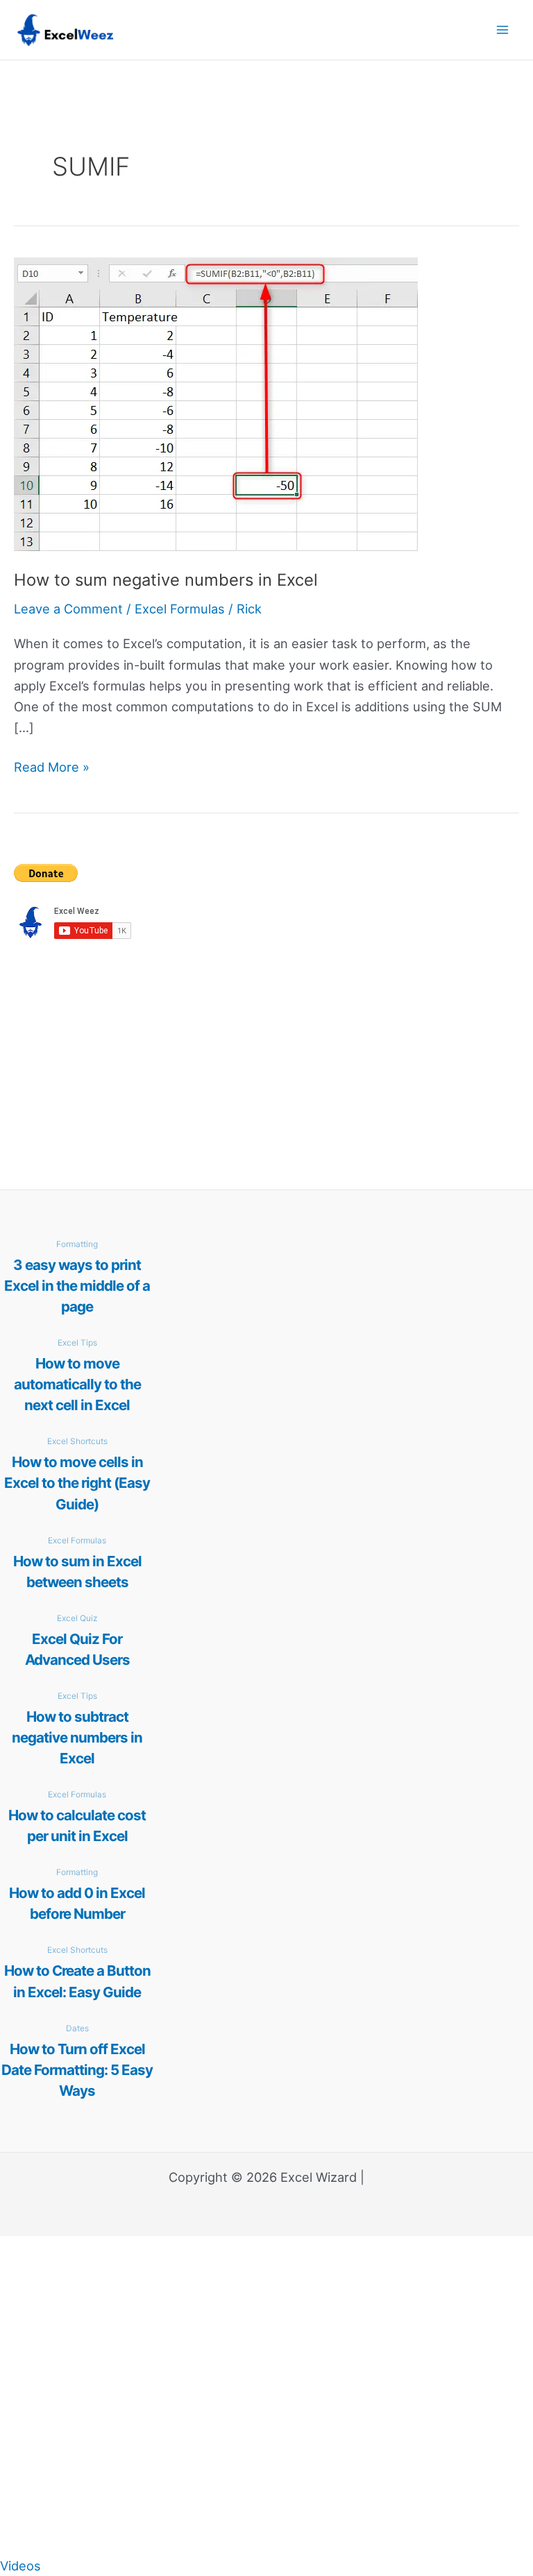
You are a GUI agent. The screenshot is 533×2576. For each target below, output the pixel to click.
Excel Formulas (180, 609)
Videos (20, 2566)
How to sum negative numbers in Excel (166, 580)
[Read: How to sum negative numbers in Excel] (216, 403)
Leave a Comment (68, 609)
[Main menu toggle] (503, 29)
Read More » (52, 768)
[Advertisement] (266, 1060)
